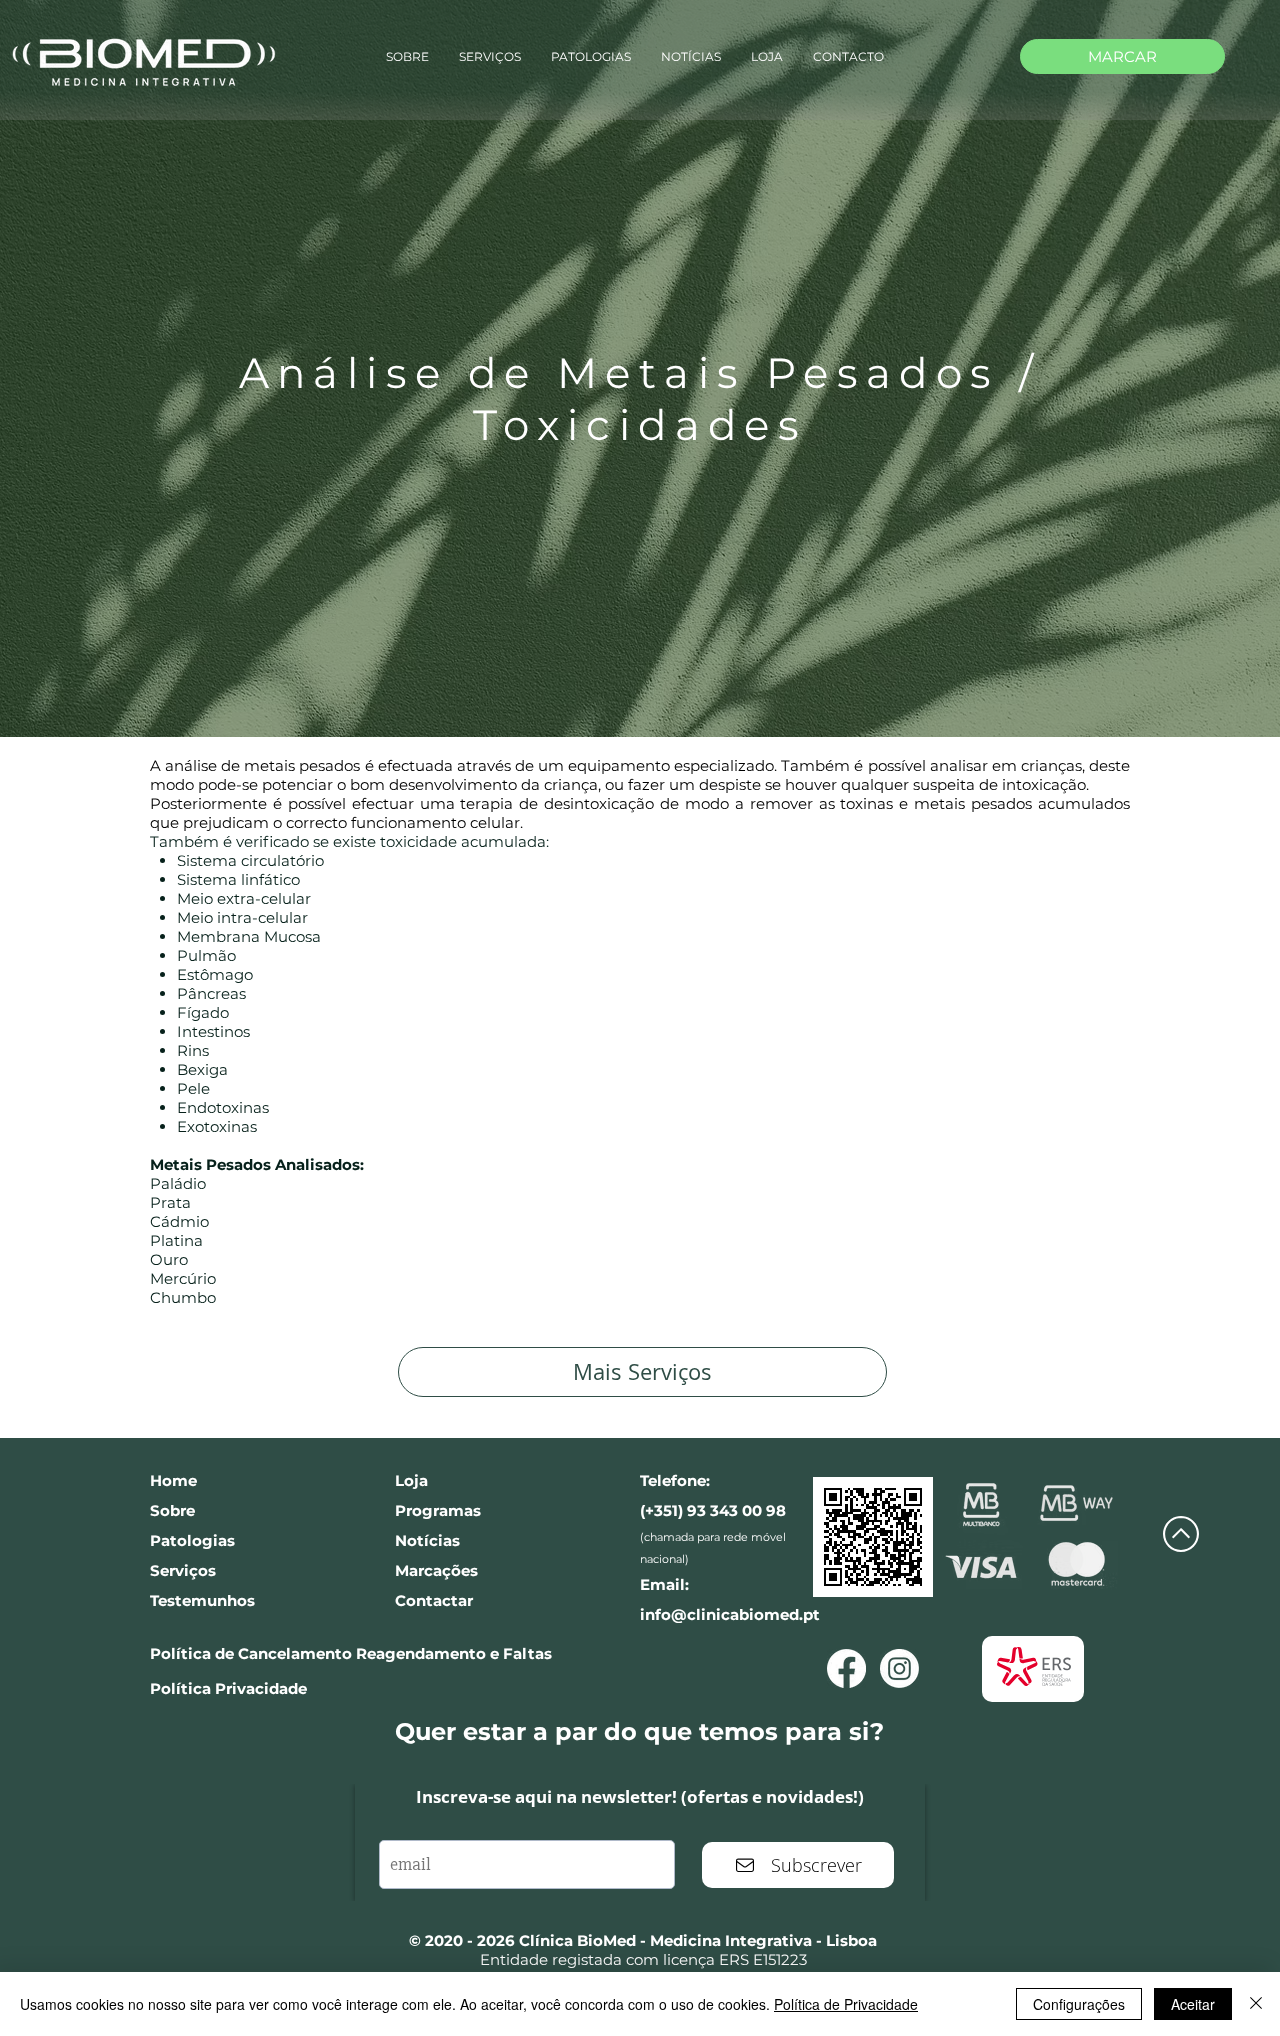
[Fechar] (1256, 2004)
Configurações (1079, 2004)
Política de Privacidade (846, 2004)
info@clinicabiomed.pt (730, 1614)
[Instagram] (899, 1668)
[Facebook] (846, 1668)
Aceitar (1193, 2004)
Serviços (183, 1570)
